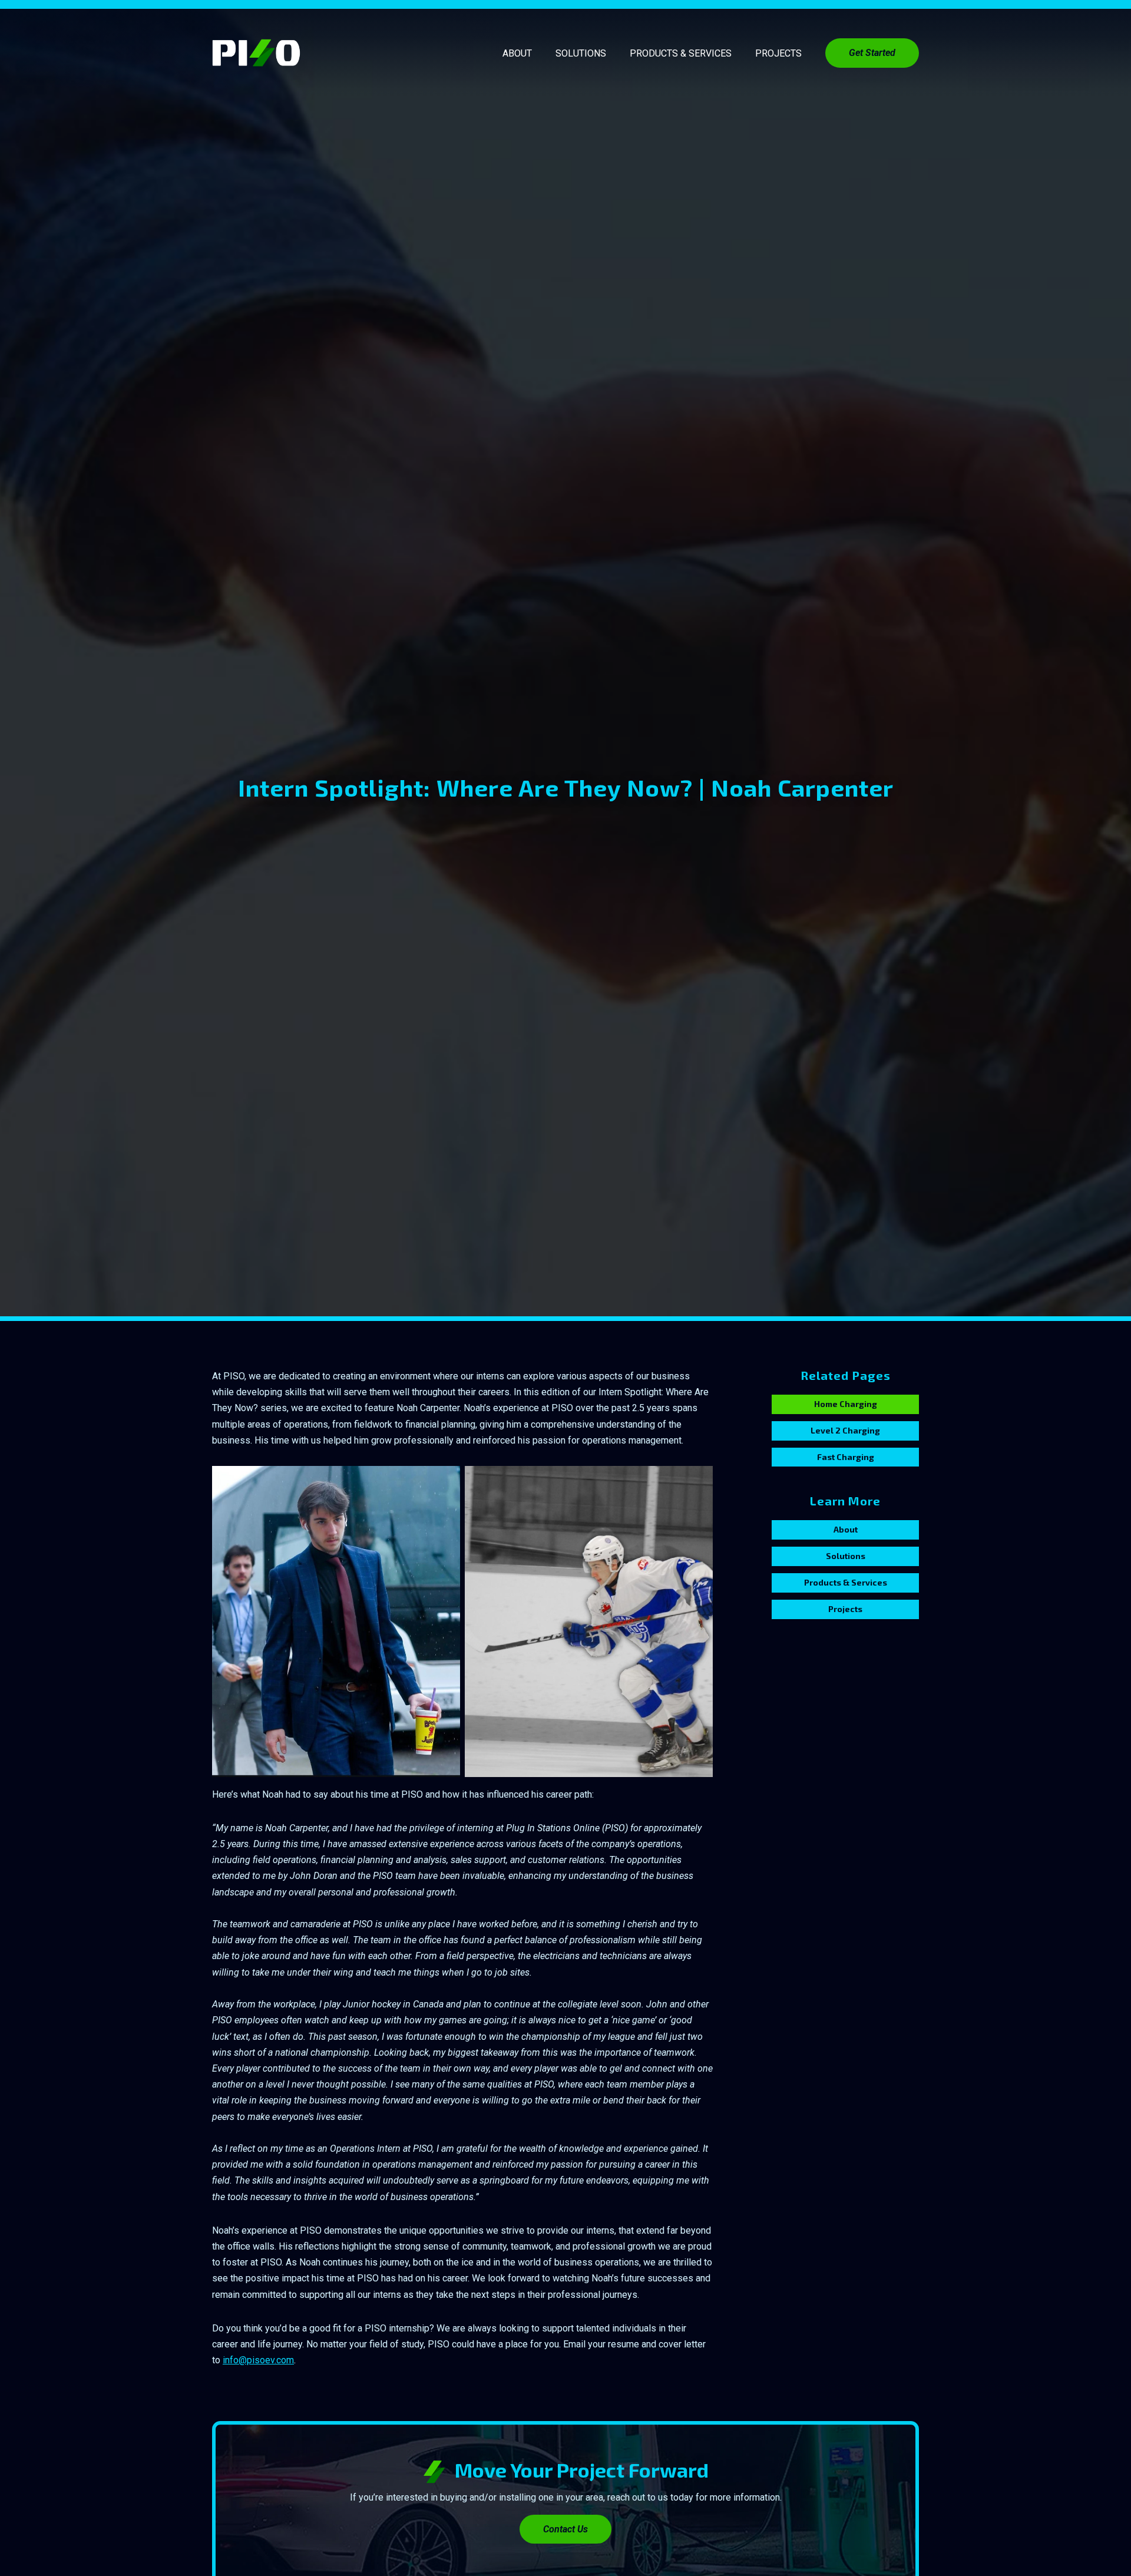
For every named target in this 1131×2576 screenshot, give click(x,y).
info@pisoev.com (258, 2360)
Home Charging (846, 1404)
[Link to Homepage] (256, 53)
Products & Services (681, 53)
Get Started (872, 53)
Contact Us (565, 2529)
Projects (778, 53)
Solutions (581, 53)
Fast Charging (846, 1457)
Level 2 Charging (845, 1430)
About (517, 53)
